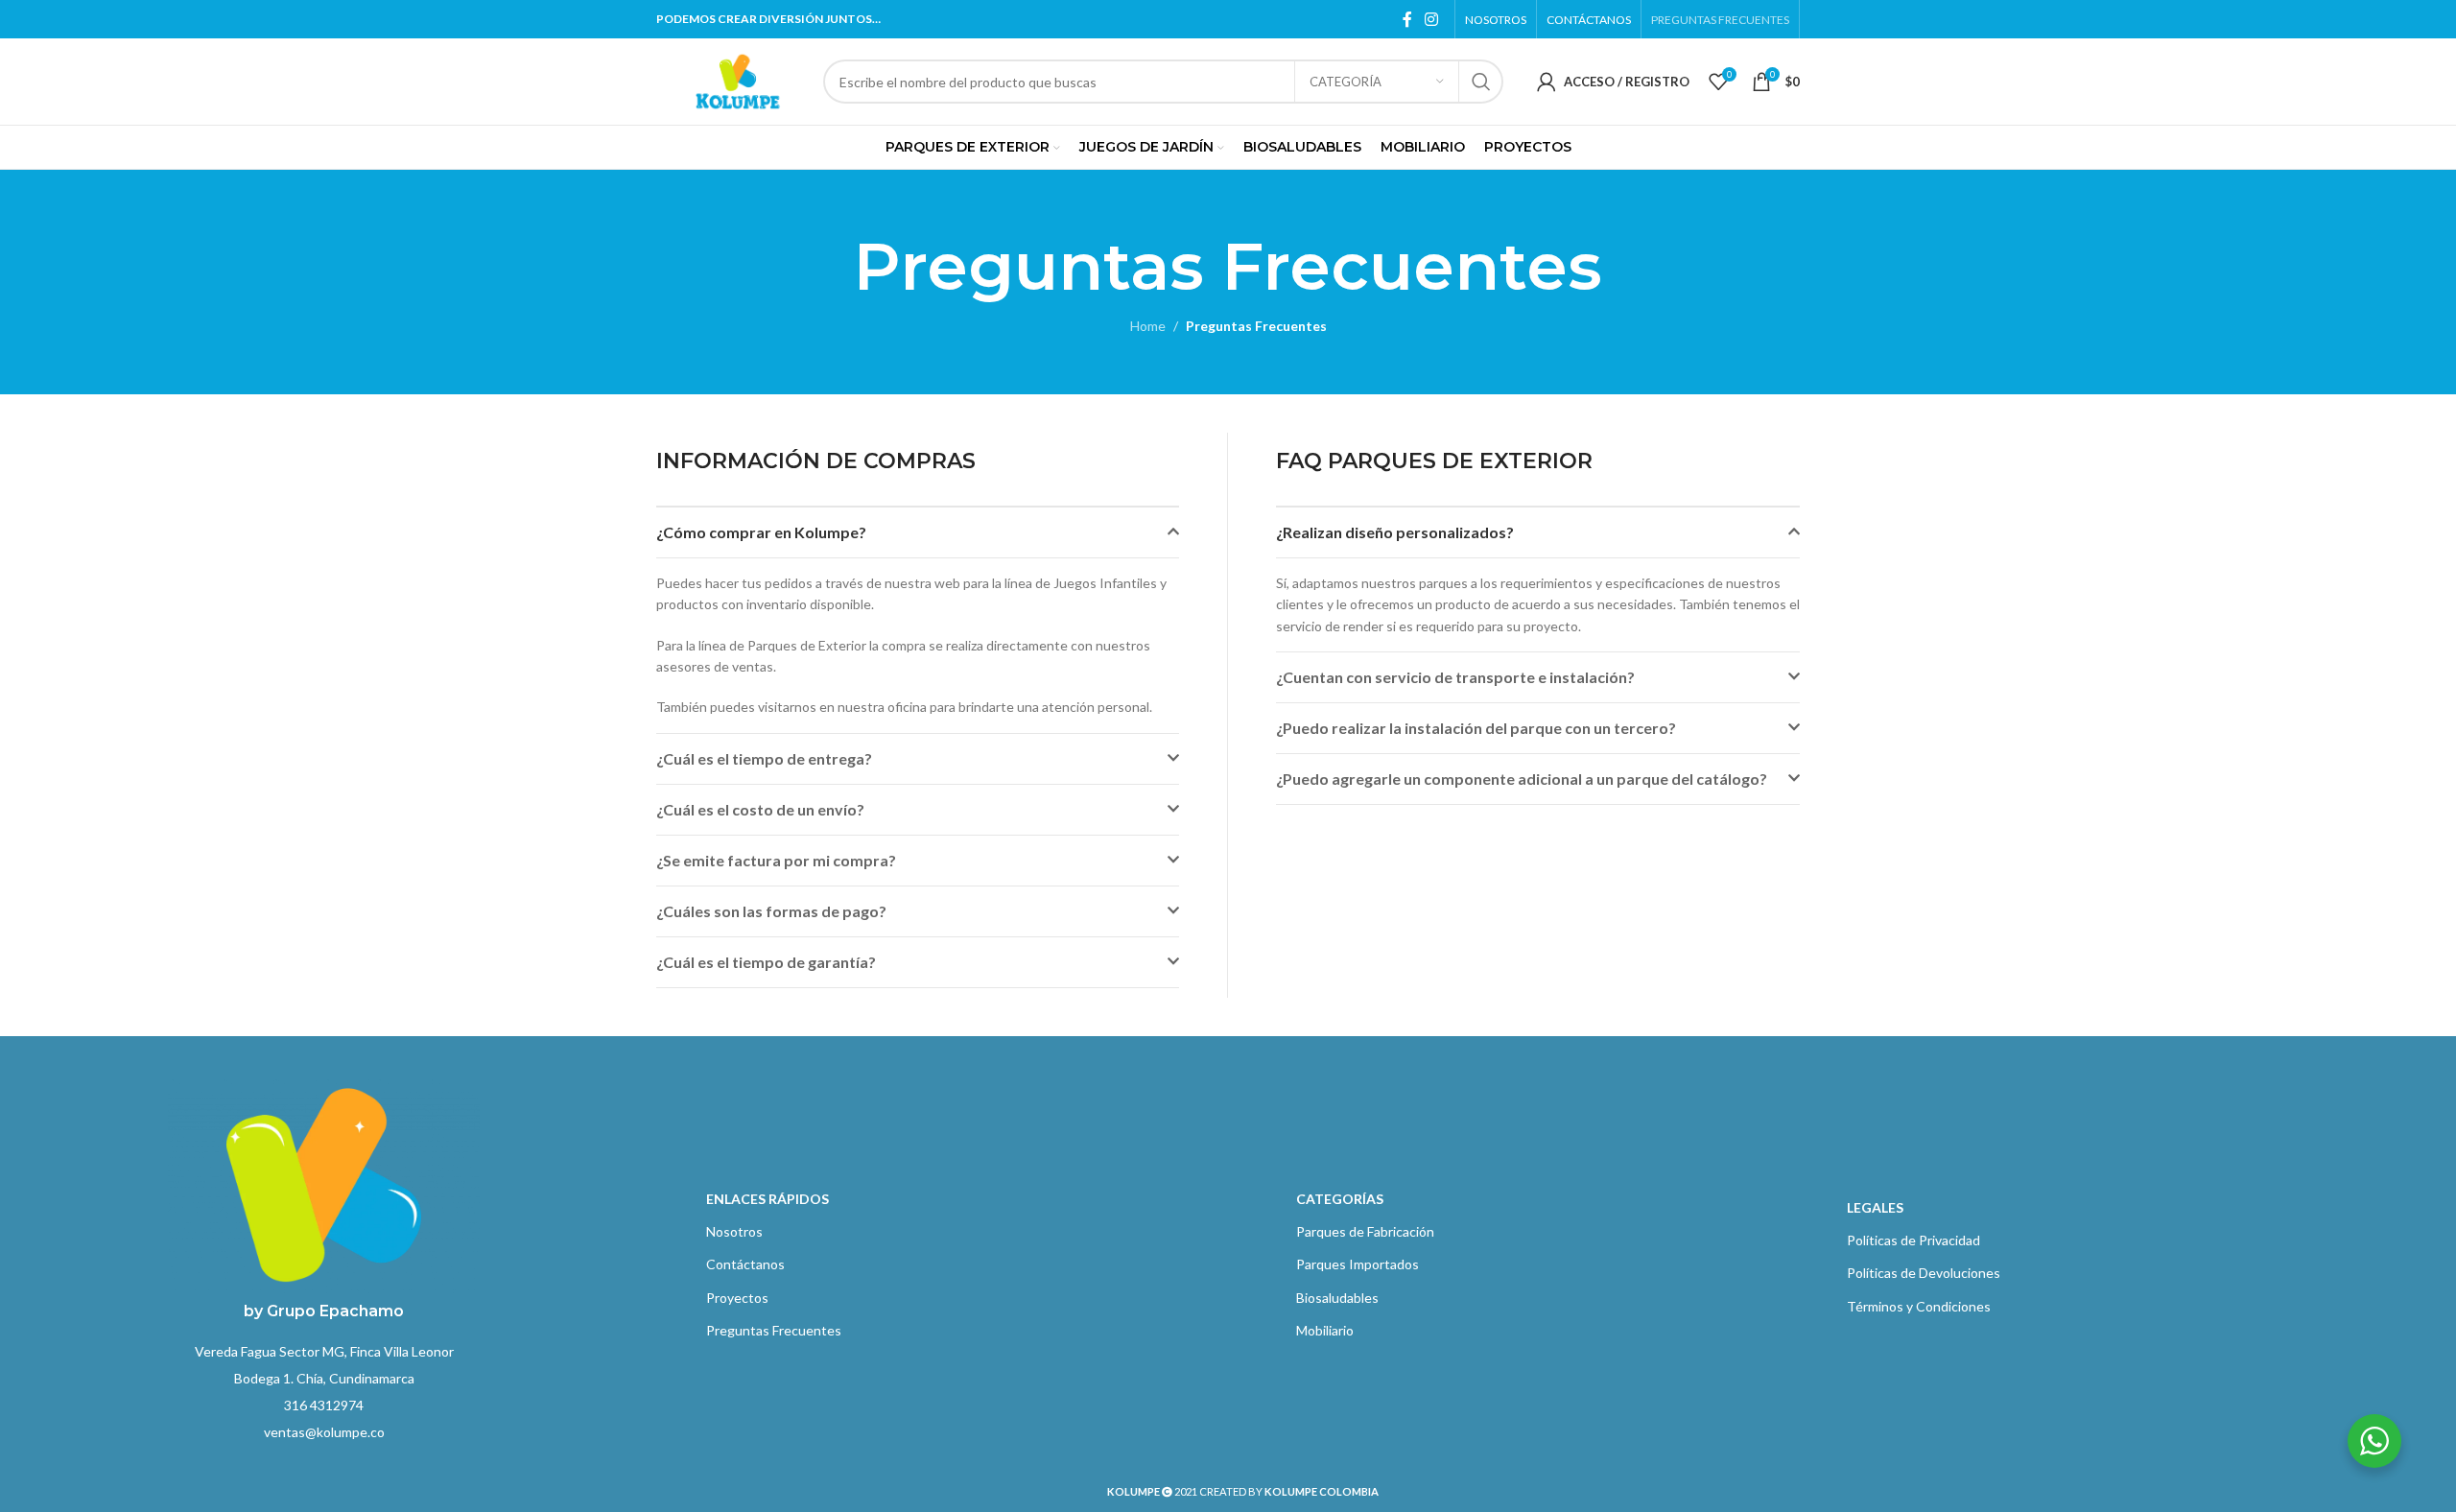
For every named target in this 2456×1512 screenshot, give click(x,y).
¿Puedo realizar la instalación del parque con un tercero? (1476, 728)
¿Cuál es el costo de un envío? (760, 809)
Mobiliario (1325, 1330)
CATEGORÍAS (1340, 1199)
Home (1148, 326)
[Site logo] (738, 80)
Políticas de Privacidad (1913, 1240)
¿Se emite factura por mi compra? (776, 860)
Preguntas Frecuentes (774, 1330)
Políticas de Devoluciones (1924, 1273)
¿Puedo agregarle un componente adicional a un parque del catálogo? (1522, 779)
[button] (918, 532)
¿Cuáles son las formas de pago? (771, 911)
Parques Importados (1358, 1264)
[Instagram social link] (1432, 19)
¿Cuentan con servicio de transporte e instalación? (1455, 677)
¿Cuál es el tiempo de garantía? (766, 962)
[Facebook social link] (1407, 19)
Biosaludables (1337, 1298)
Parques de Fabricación (1365, 1231)
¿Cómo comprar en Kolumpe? (761, 532)
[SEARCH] (1481, 82)
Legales (1875, 1207)
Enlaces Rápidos (767, 1199)
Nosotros (734, 1231)
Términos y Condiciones (1919, 1306)
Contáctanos (745, 1264)
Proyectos (737, 1298)
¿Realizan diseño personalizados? (1395, 532)
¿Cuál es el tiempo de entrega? (764, 758)
